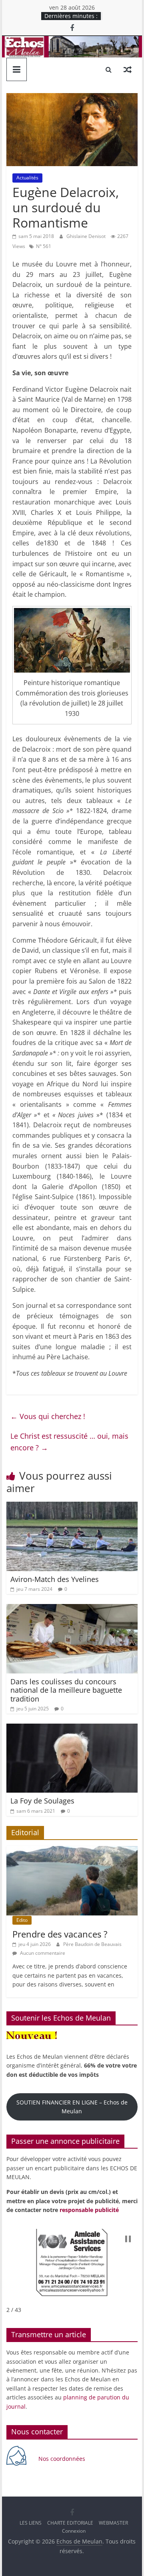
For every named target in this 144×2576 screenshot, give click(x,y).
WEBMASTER (113, 2523)
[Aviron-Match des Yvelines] (72, 1507)
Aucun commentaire (42, 1953)
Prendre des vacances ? (60, 1934)
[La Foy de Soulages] (72, 1728)
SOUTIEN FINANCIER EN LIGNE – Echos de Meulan (72, 2107)
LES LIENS (31, 2523)
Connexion (74, 2531)
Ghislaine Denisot (87, 236)
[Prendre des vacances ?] (72, 1850)
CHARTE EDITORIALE (70, 2523)
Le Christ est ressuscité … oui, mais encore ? (69, 1442)
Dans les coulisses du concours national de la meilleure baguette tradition (66, 1690)
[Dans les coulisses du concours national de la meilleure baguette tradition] (72, 1609)
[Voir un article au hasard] (128, 69)
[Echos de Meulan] (72, 41)
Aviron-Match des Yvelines (55, 1579)
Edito (22, 1920)
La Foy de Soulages (42, 1801)
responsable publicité (89, 2210)
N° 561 (44, 246)
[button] (128, 2239)
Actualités (27, 178)
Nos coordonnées (63, 2459)
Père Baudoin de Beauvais (92, 1944)
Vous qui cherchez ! (48, 1416)
